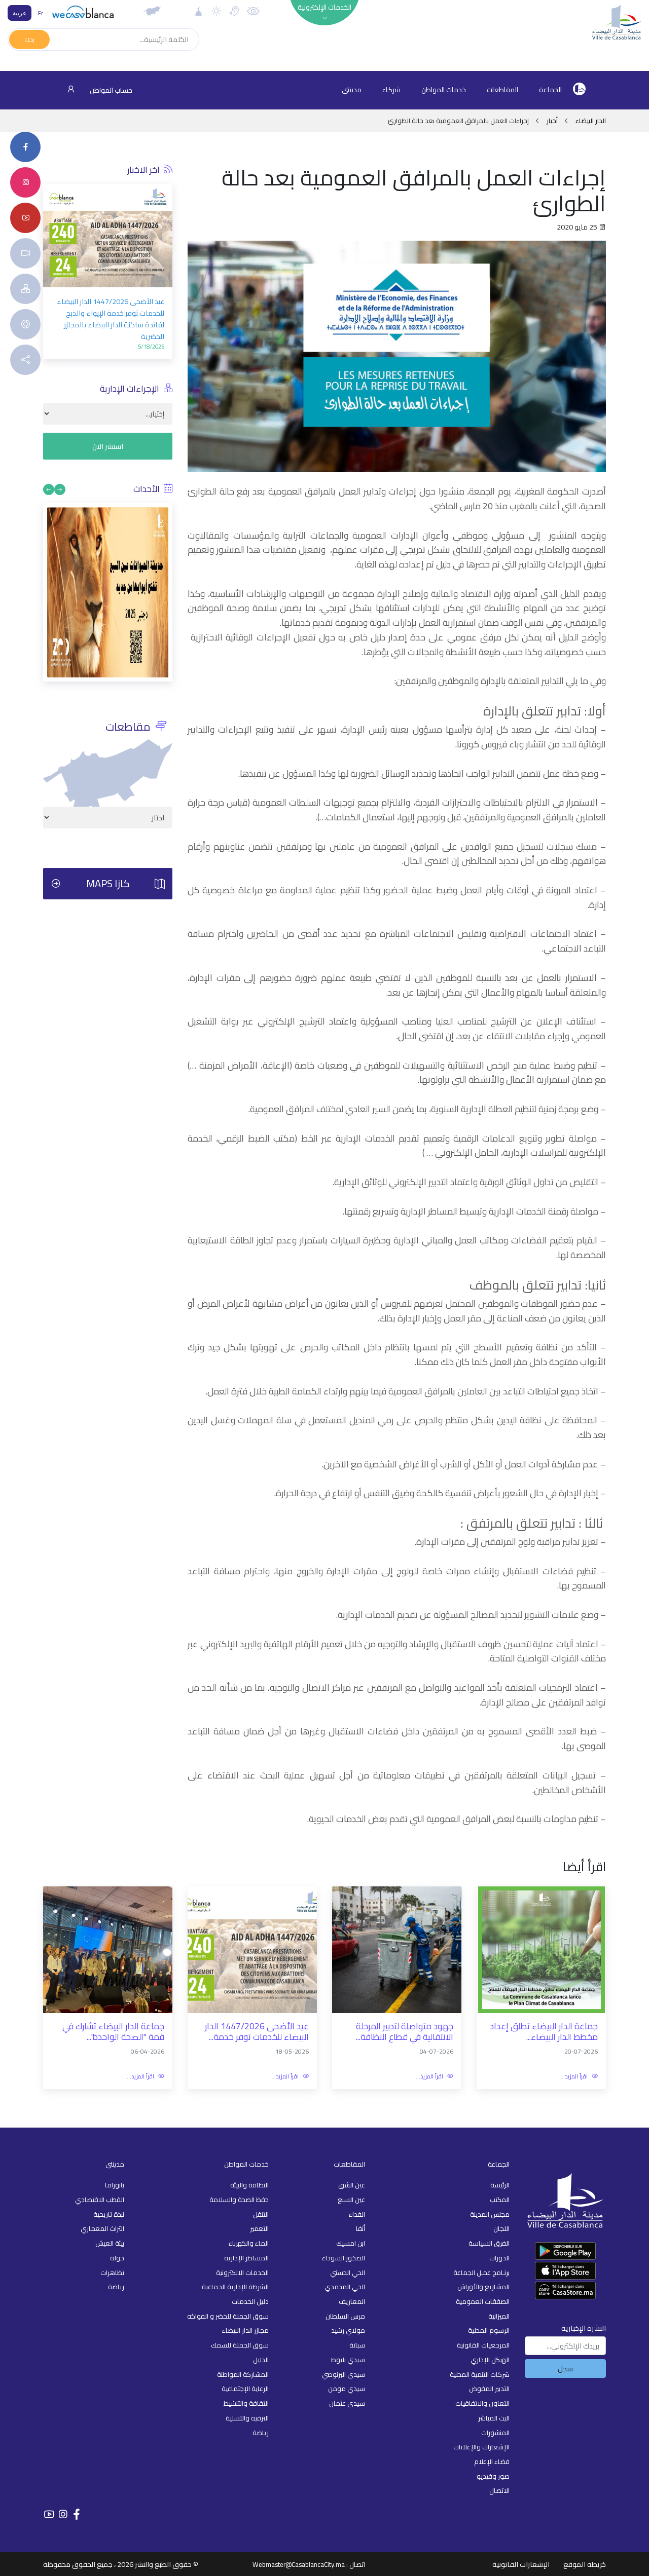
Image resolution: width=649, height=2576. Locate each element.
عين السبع (351, 2200)
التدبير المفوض (489, 2389)
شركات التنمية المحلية (480, 2374)
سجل (565, 2369)
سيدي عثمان (347, 2403)
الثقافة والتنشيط (246, 2403)
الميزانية (499, 2316)
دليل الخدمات (250, 2301)
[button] (51, 247)
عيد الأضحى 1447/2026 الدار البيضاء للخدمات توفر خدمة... (257, 2032)
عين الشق (352, 2185)
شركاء (391, 90)
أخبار (552, 121)
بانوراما (115, 2185)
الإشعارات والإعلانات (481, 2447)
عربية (20, 13)
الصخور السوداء (344, 2258)
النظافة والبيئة (249, 2185)
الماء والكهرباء (249, 2243)
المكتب (500, 2200)
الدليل (261, 2360)
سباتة (357, 2345)
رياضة (261, 2433)
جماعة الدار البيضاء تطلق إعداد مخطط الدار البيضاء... (544, 2032)
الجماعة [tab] (550, 90)
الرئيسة (500, 2185)
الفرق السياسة (489, 2243)
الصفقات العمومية (483, 2301)
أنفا (360, 2228)
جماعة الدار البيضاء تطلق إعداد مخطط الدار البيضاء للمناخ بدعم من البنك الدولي (109, 339)
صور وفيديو (493, 2476)
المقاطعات (502, 90)
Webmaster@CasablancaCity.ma (299, 2564)
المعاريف (352, 2301)
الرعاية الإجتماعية (245, 2389)
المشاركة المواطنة (243, 2374)
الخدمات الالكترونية (242, 2272)
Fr (41, 13)
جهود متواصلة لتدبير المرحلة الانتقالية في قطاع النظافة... (405, 2032)
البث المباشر (494, 2418)
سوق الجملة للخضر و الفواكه (228, 2316)
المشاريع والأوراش (483, 2287)
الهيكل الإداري (490, 2360)
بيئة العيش (110, 2243)
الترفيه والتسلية (247, 2418)
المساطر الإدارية (246, 2258)
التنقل (261, 2214)
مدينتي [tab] (352, 90)
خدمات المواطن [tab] (444, 90)
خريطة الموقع (585, 2564)
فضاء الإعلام (492, 2461)
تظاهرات (112, 2272)
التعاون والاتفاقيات (482, 2403)
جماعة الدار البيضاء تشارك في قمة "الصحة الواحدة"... (113, 2032)
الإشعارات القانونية (521, 2564)
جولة (117, 2258)
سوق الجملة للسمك (240, 2345)
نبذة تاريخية (109, 2214)
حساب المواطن (110, 90)
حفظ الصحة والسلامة (239, 2200)
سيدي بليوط (348, 2360)
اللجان (501, 2228)
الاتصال (499, 2490)
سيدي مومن (347, 2389)
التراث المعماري (102, 2228)
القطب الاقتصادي (100, 2200)
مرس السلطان (345, 2316)
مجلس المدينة (490, 2214)
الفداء (357, 2214)
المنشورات (495, 2433)
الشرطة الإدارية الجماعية (235, 2287)
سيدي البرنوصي (344, 2374)
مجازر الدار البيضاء (245, 2330)
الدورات (499, 2258)
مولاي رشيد (348, 2330)
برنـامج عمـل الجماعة (481, 2272)
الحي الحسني (348, 2272)
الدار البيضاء (590, 121)
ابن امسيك (351, 2243)
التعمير (259, 2228)
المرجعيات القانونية (483, 2345)
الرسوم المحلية (489, 2330)
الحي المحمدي (345, 2287)
